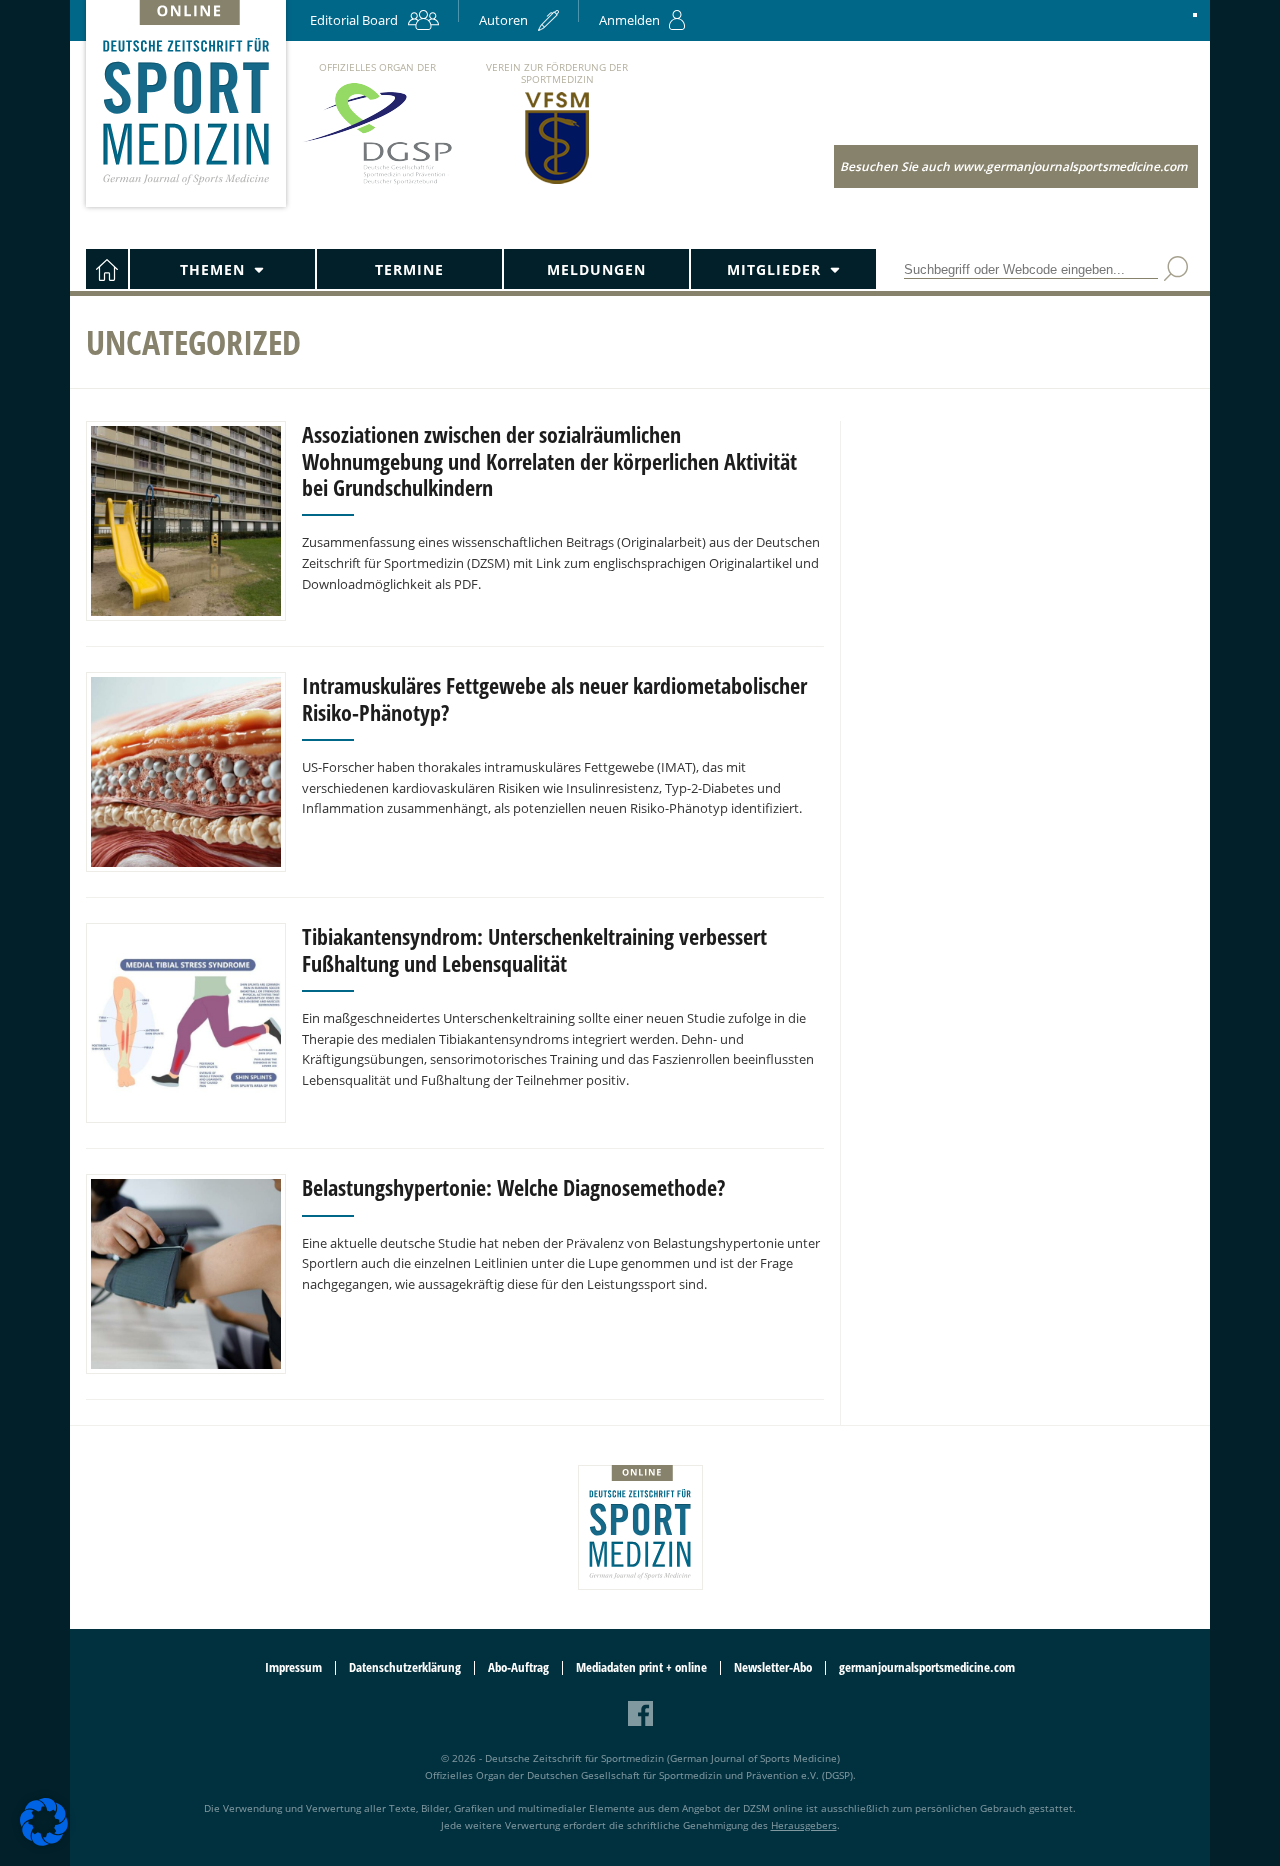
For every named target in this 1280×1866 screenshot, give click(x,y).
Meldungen (596, 269)
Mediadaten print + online (641, 1667)
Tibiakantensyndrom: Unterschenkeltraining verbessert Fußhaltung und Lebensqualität (534, 949)
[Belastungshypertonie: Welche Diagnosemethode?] (186, 1274)
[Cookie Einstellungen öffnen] (44, 1842)
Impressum (293, 1667)
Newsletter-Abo (773, 1667)
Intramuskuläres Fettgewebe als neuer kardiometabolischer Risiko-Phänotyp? (554, 698)
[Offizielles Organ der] (377, 183)
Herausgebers (804, 1825)
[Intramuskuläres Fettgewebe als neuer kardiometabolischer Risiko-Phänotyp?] (186, 772)
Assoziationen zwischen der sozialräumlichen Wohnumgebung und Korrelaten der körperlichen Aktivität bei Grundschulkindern (549, 460)
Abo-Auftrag (518, 1667)
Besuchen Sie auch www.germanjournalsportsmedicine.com (1013, 166)
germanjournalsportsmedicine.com (927, 1667)
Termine (409, 269)
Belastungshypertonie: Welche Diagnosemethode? (516, 1187)
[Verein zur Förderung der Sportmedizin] (557, 182)
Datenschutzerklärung (405, 1667)
